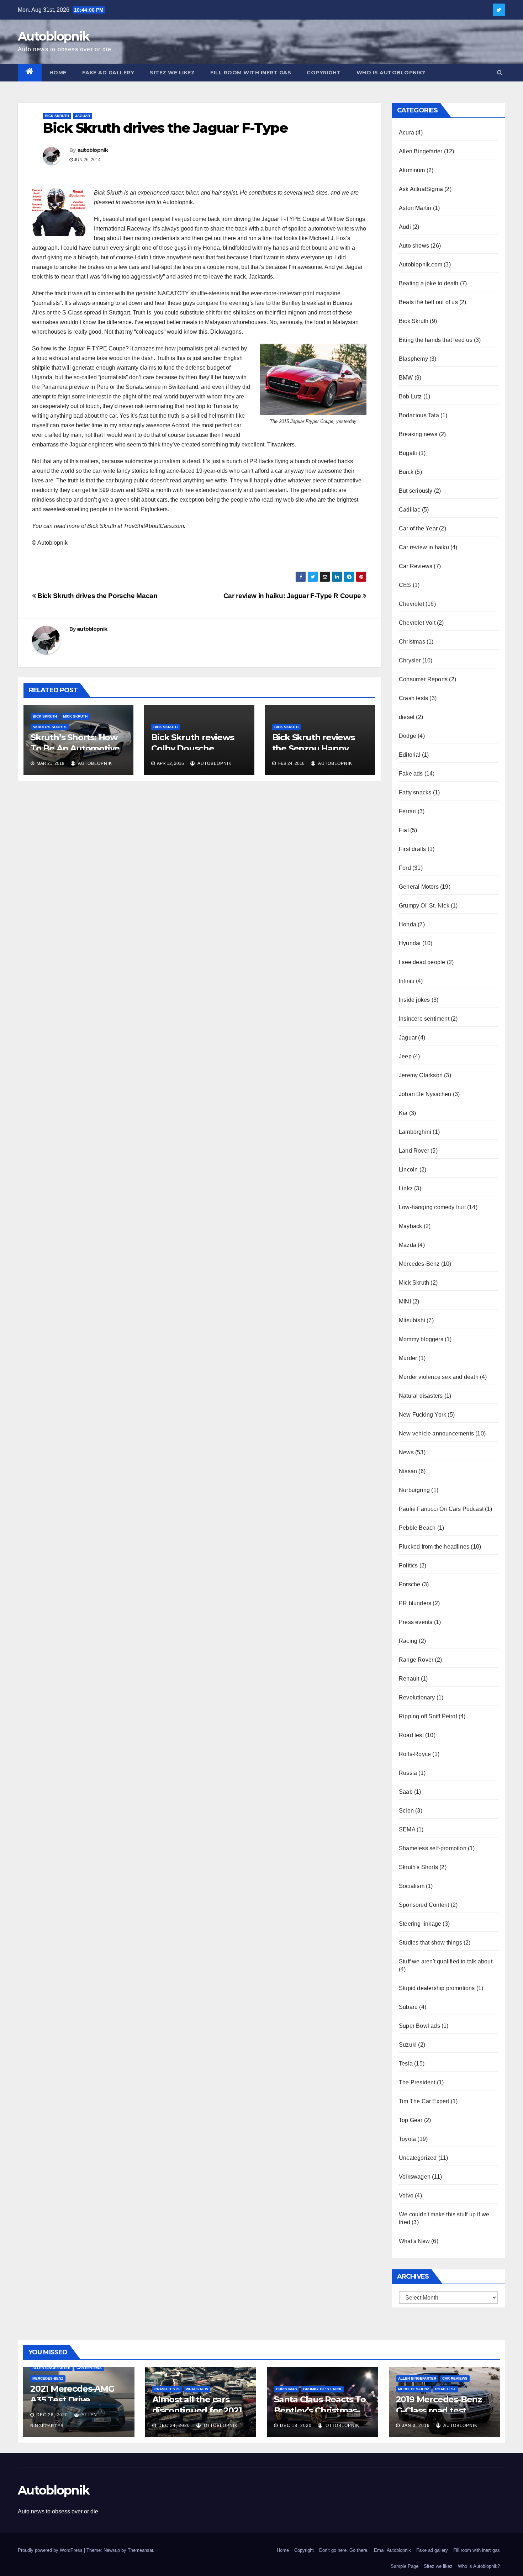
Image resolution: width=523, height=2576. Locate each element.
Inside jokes (414, 1000)
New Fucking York (422, 1415)
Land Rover (414, 1151)
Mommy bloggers (421, 1339)
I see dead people (422, 962)
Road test (411, 1735)
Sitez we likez (172, 73)
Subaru (408, 2007)
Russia (408, 1773)
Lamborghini (415, 1132)
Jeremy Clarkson (421, 1075)
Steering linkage (420, 1924)
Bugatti (408, 453)
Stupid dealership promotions (437, 1988)
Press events (416, 1622)
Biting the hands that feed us (436, 340)
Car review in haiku (424, 547)
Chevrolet (411, 604)
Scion (406, 1811)
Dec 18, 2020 (296, 2426)
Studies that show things (430, 1943)
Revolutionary (417, 1697)
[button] (500, 72)
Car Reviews (416, 566)
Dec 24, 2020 (174, 2426)
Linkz (406, 1188)
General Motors (419, 887)
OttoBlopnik (220, 2426)
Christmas (412, 642)
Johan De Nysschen (425, 1094)
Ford (405, 868)
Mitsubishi (412, 1320)
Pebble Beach (417, 1528)
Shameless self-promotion (433, 1848)
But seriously (416, 491)
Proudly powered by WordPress (51, 2550)
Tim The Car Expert (424, 2101)
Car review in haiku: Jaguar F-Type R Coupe (293, 596)
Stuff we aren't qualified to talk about (446, 1961)
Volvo (406, 2196)
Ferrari (407, 811)
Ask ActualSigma (421, 189)
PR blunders (415, 1603)
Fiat (404, 830)
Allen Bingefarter (421, 151)
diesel (407, 717)
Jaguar (83, 116)
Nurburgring (414, 1490)
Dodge (408, 736)
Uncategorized (418, 2158)
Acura (406, 133)
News (406, 1452)
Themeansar (140, 2550)
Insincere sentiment (424, 1019)
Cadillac (410, 510)
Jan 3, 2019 (416, 2426)
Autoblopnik (54, 36)
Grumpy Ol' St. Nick (424, 906)
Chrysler (410, 660)
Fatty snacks (415, 792)
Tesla (406, 2064)
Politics (408, 1565)
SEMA (407, 1829)
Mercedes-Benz (419, 1264)
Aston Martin (415, 208)
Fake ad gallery (108, 73)
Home (58, 73)
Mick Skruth (75, 716)
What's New (414, 2241)
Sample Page (405, 2566)
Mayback (410, 1226)
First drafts (412, 849)
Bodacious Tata (419, 415)
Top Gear (411, 2120)
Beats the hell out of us (428, 302)
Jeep (405, 1056)
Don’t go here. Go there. (344, 2550)
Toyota (407, 2139)
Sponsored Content (424, 1905)
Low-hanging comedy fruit (432, 1207)
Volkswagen (415, 2177)
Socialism (412, 1886)
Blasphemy (413, 359)
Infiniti (407, 981)
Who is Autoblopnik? (391, 73)
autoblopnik (93, 150)
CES (405, 585)
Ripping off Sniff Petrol (428, 1716)
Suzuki (408, 2045)
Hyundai (410, 943)
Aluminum (412, 170)
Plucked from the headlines (434, 1547)
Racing (408, 1641)
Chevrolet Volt (417, 623)
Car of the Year (418, 528)
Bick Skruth (57, 116)
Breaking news (418, 434)
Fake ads (411, 774)
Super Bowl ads (419, 2026)
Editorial (410, 755)
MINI (405, 1302)
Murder (408, 1358)
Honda (408, 924)
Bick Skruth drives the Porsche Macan (97, 596)
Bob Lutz (410, 396)
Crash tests (413, 698)
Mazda (408, 1245)
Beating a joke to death (429, 283)
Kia (403, 1113)
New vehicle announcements (436, 1434)
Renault (409, 1679)
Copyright (324, 73)
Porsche (410, 1584)
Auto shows (414, 246)
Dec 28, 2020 (52, 2415)
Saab (406, 1792)
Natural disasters (421, 1396)
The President (417, 2082)
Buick (406, 472)
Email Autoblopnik (392, 2550)
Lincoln (408, 1170)
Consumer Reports (423, 679)
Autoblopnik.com (421, 265)
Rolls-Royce (415, 1754)
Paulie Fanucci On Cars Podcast (441, 1509)
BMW (406, 378)
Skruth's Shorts (50, 727)
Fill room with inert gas (251, 73)
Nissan (408, 1471)
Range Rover (416, 1660)
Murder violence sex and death (439, 1377)
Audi (405, 227)
